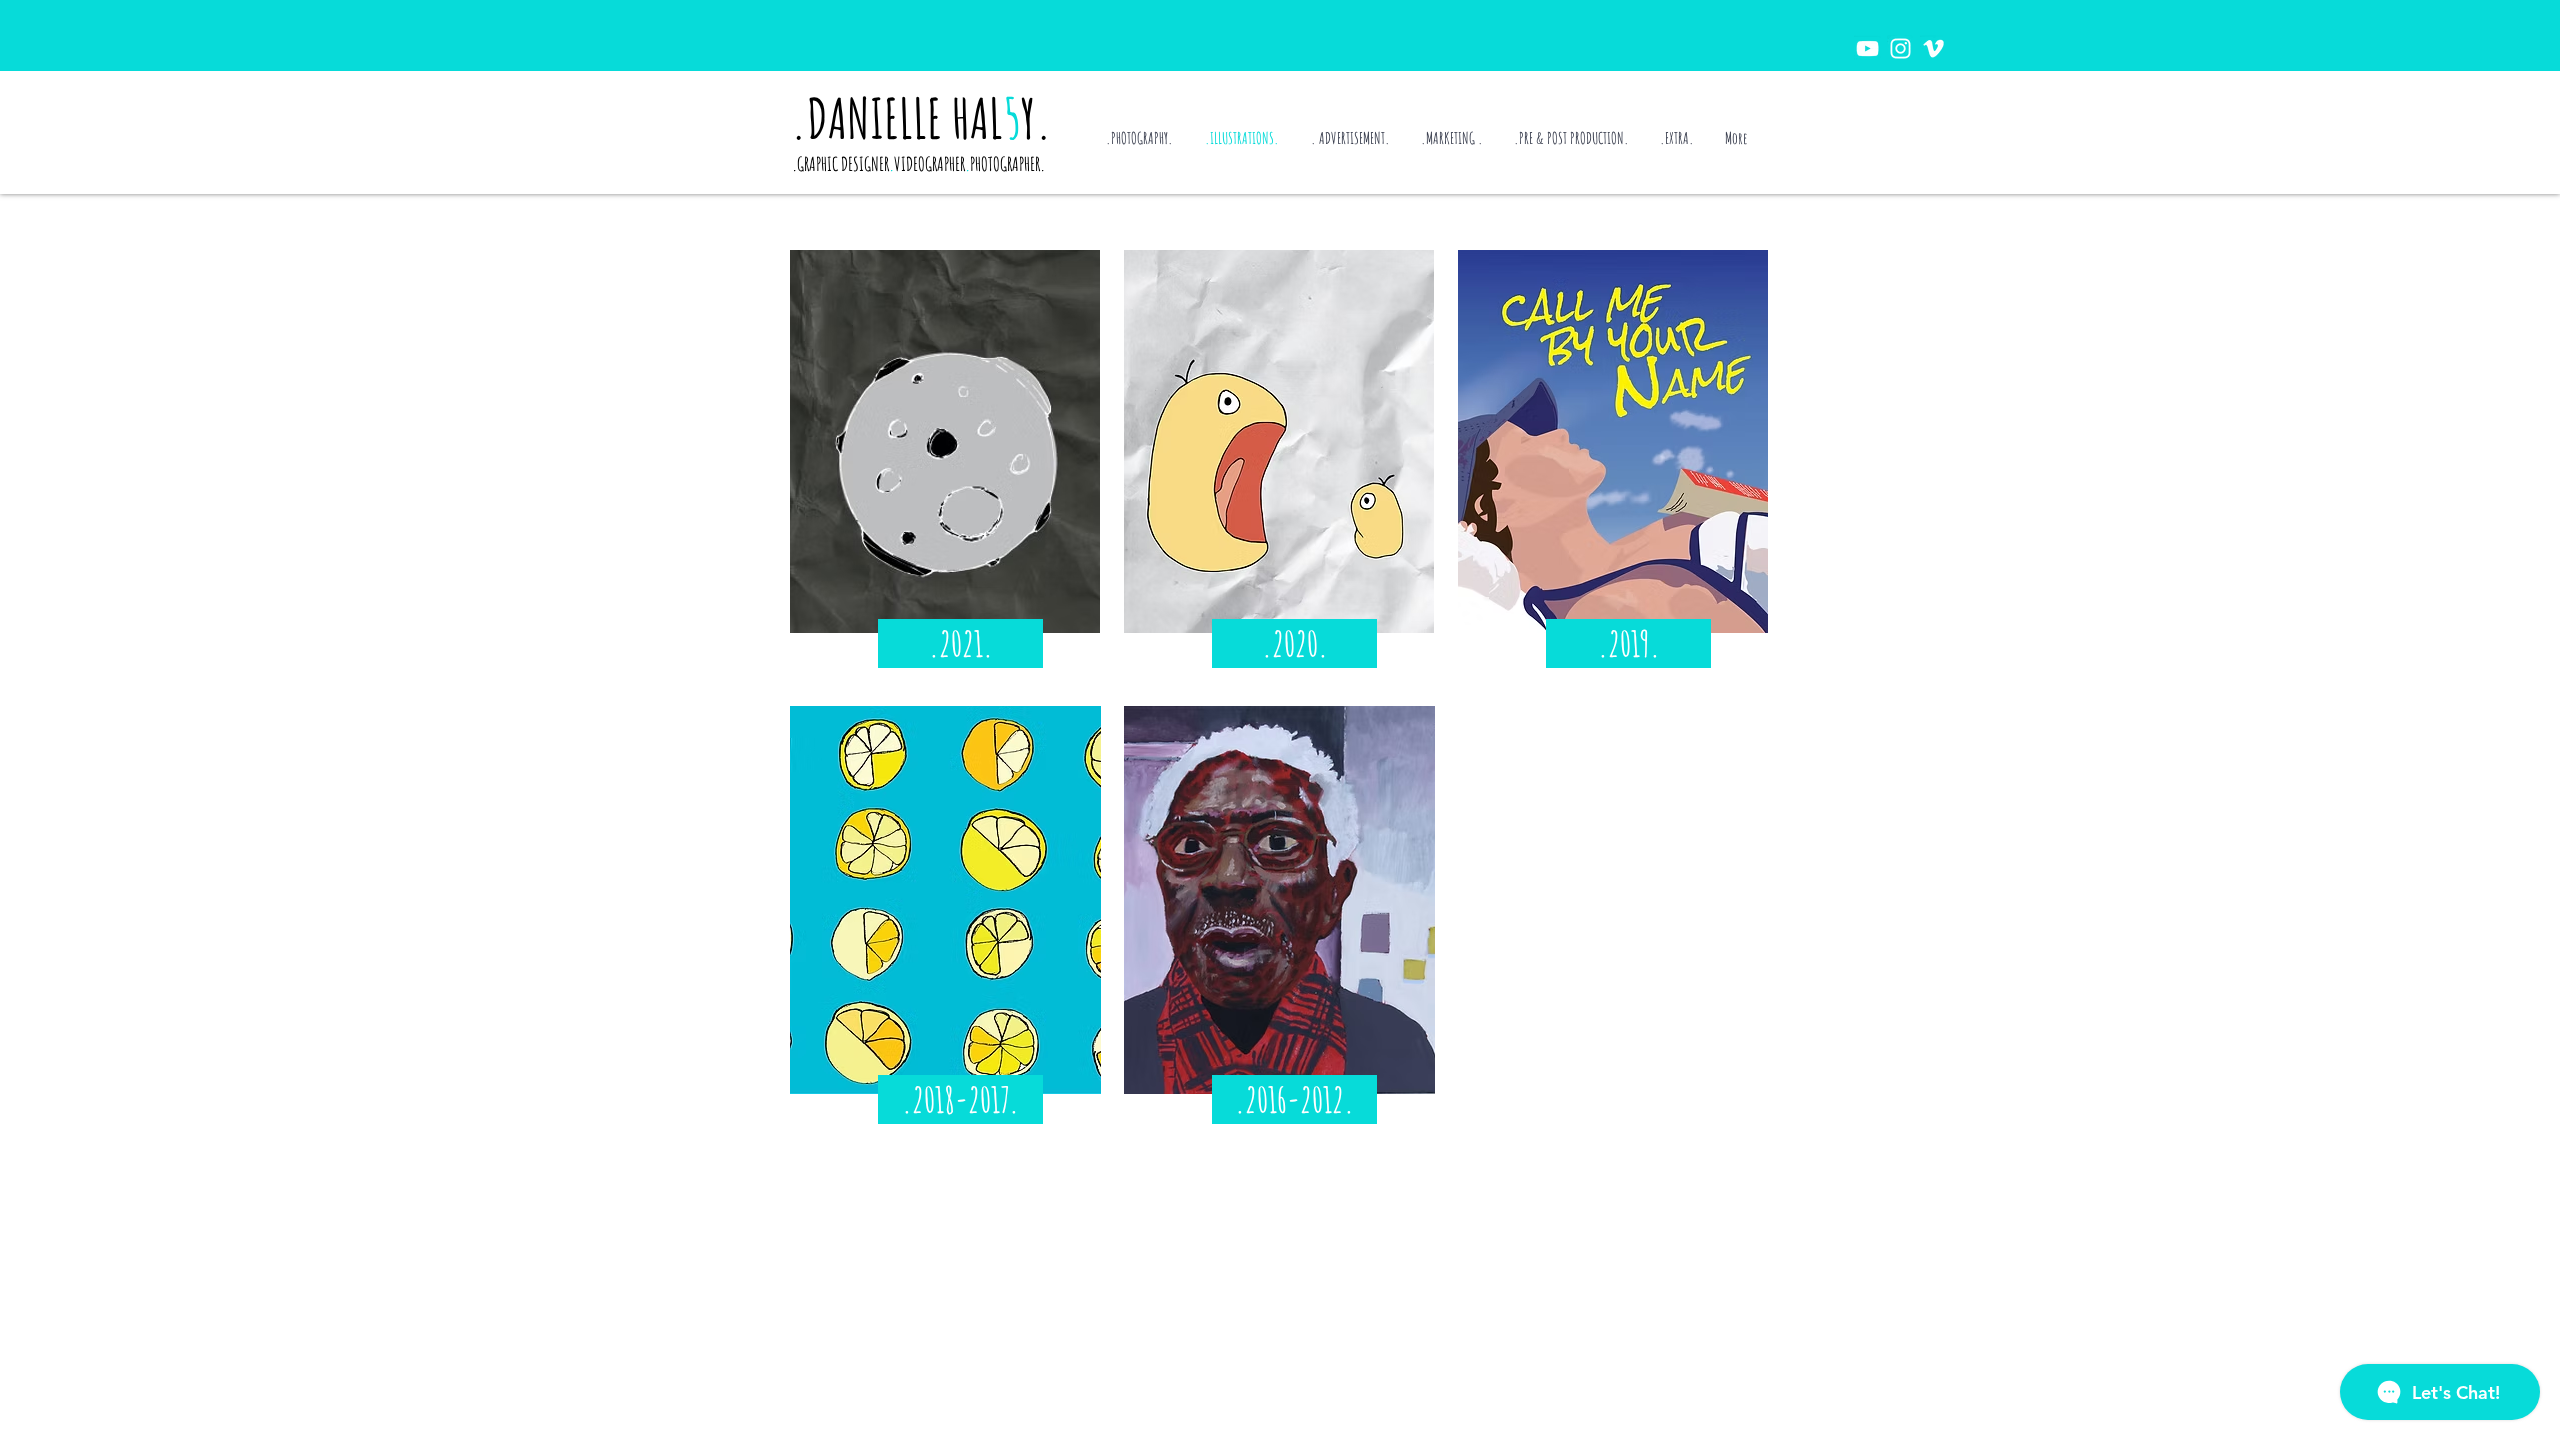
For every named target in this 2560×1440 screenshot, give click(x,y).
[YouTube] (1867, 48)
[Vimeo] (1933, 48)
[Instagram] (1900, 48)
